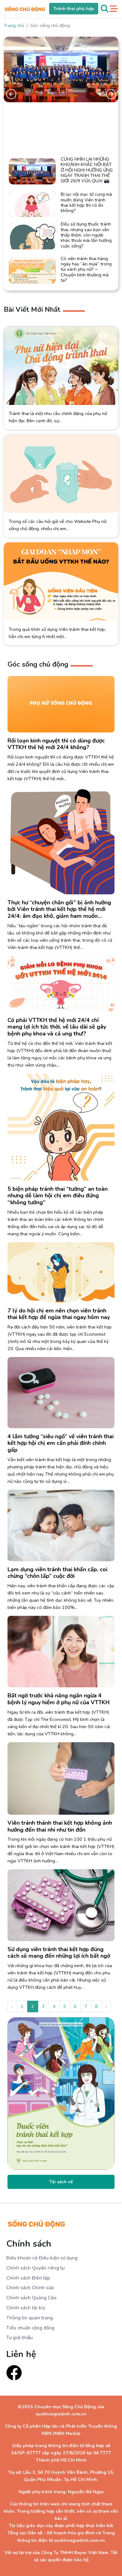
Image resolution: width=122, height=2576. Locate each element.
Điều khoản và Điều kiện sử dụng (42, 2258)
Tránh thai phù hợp (74, 8)
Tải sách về (61, 2182)
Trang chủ (14, 25)
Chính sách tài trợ (25, 2308)
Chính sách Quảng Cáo (31, 2298)
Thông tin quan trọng (30, 2318)
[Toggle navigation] (114, 9)
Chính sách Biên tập (28, 2278)
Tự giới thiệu (20, 2338)
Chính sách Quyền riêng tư (35, 2268)
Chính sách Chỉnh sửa (30, 2288)
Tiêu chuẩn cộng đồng (30, 2328)
